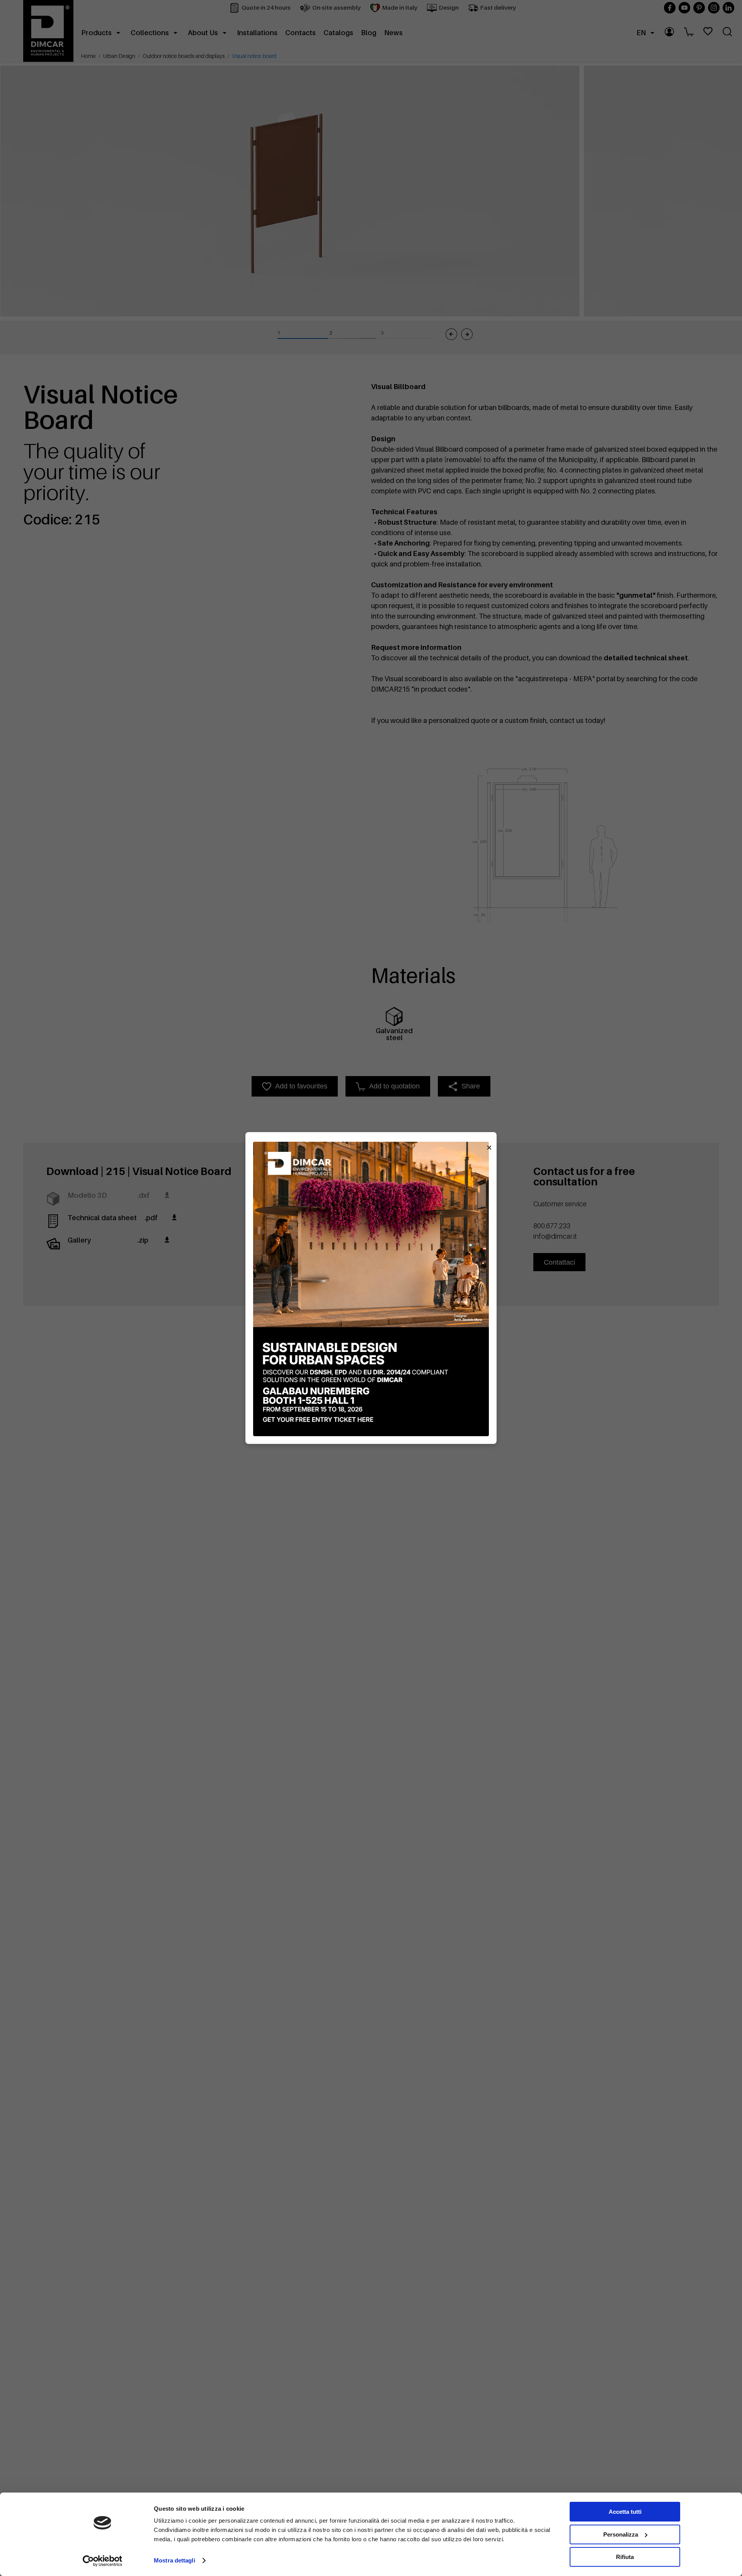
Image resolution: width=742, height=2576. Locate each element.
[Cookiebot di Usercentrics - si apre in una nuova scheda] (103, 2561)
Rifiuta (625, 2557)
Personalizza (621, 2534)
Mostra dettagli (174, 2560)
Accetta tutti (625, 2512)
